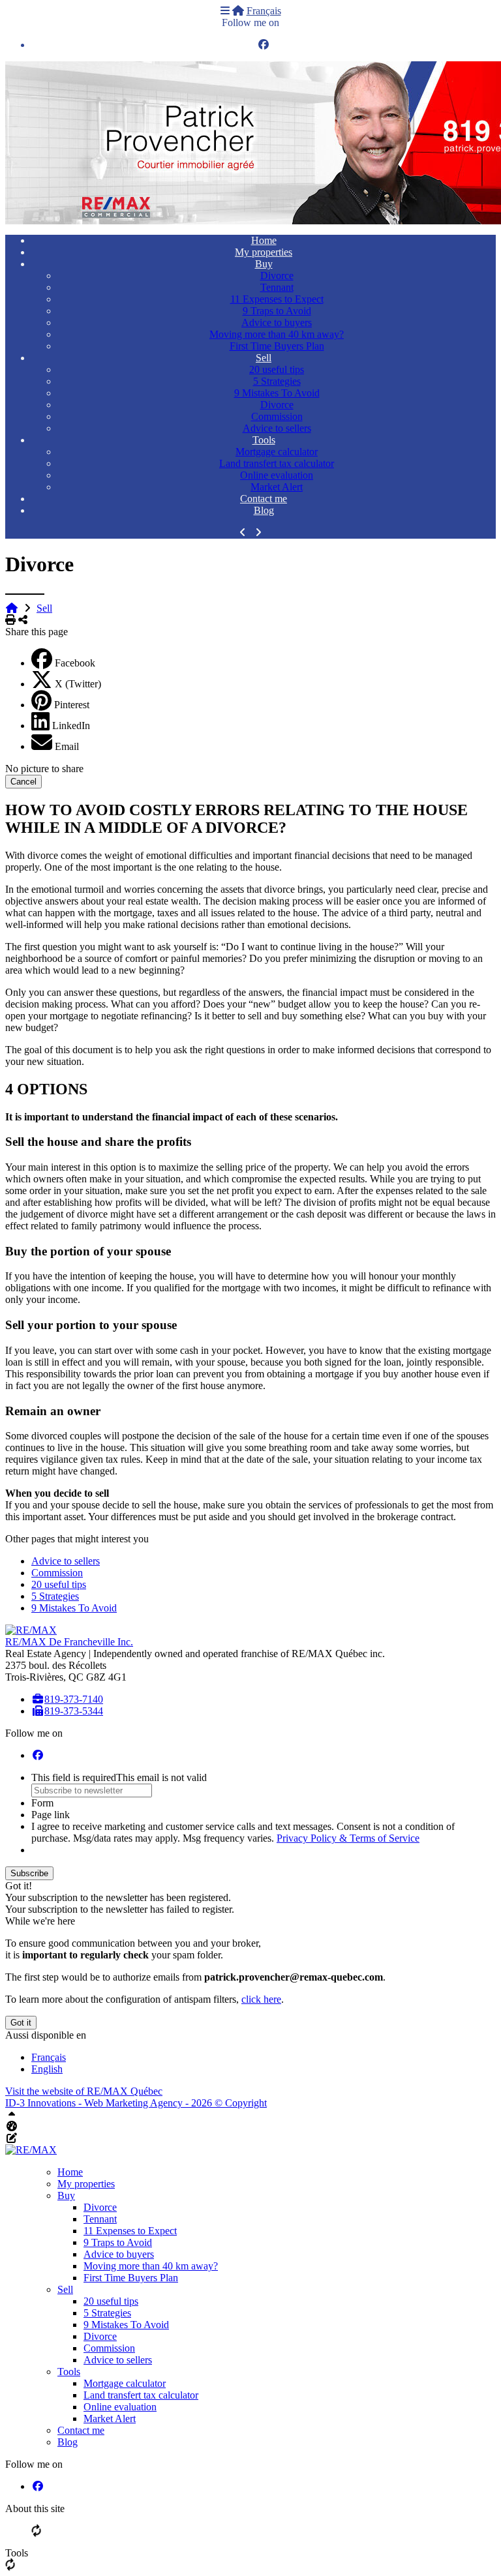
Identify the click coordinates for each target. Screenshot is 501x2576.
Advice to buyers (277, 322)
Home (264, 240)
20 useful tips (277, 369)
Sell (264, 358)
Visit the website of (84, 2091)
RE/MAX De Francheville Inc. (69, 1642)
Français (264, 11)
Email (67, 746)
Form (42, 1803)
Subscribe (29, 1873)
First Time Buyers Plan (277, 346)
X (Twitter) (78, 684)
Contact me (264, 499)
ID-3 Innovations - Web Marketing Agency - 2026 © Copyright (136, 2103)
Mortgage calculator (277, 452)
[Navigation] (225, 11)
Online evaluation (277, 475)
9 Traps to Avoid (277, 311)
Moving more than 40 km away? (277, 334)
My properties (264, 252)
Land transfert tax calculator (277, 463)
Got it (21, 2023)
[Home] (238, 11)
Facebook (75, 663)
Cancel (23, 782)
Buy (264, 264)
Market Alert (277, 487)
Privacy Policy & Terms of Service (348, 1838)
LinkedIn (71, 726)
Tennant (277, 287)
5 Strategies (277, 381)
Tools (264, 440)
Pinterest (72, 705)
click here (261, 1999)
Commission (277, 416)
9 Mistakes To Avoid (277, 393)
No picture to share (44, 769)
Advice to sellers (277, 428)
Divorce (277, 276)
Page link (51, 1815)
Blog (264, 510)
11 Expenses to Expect (277, 299)
